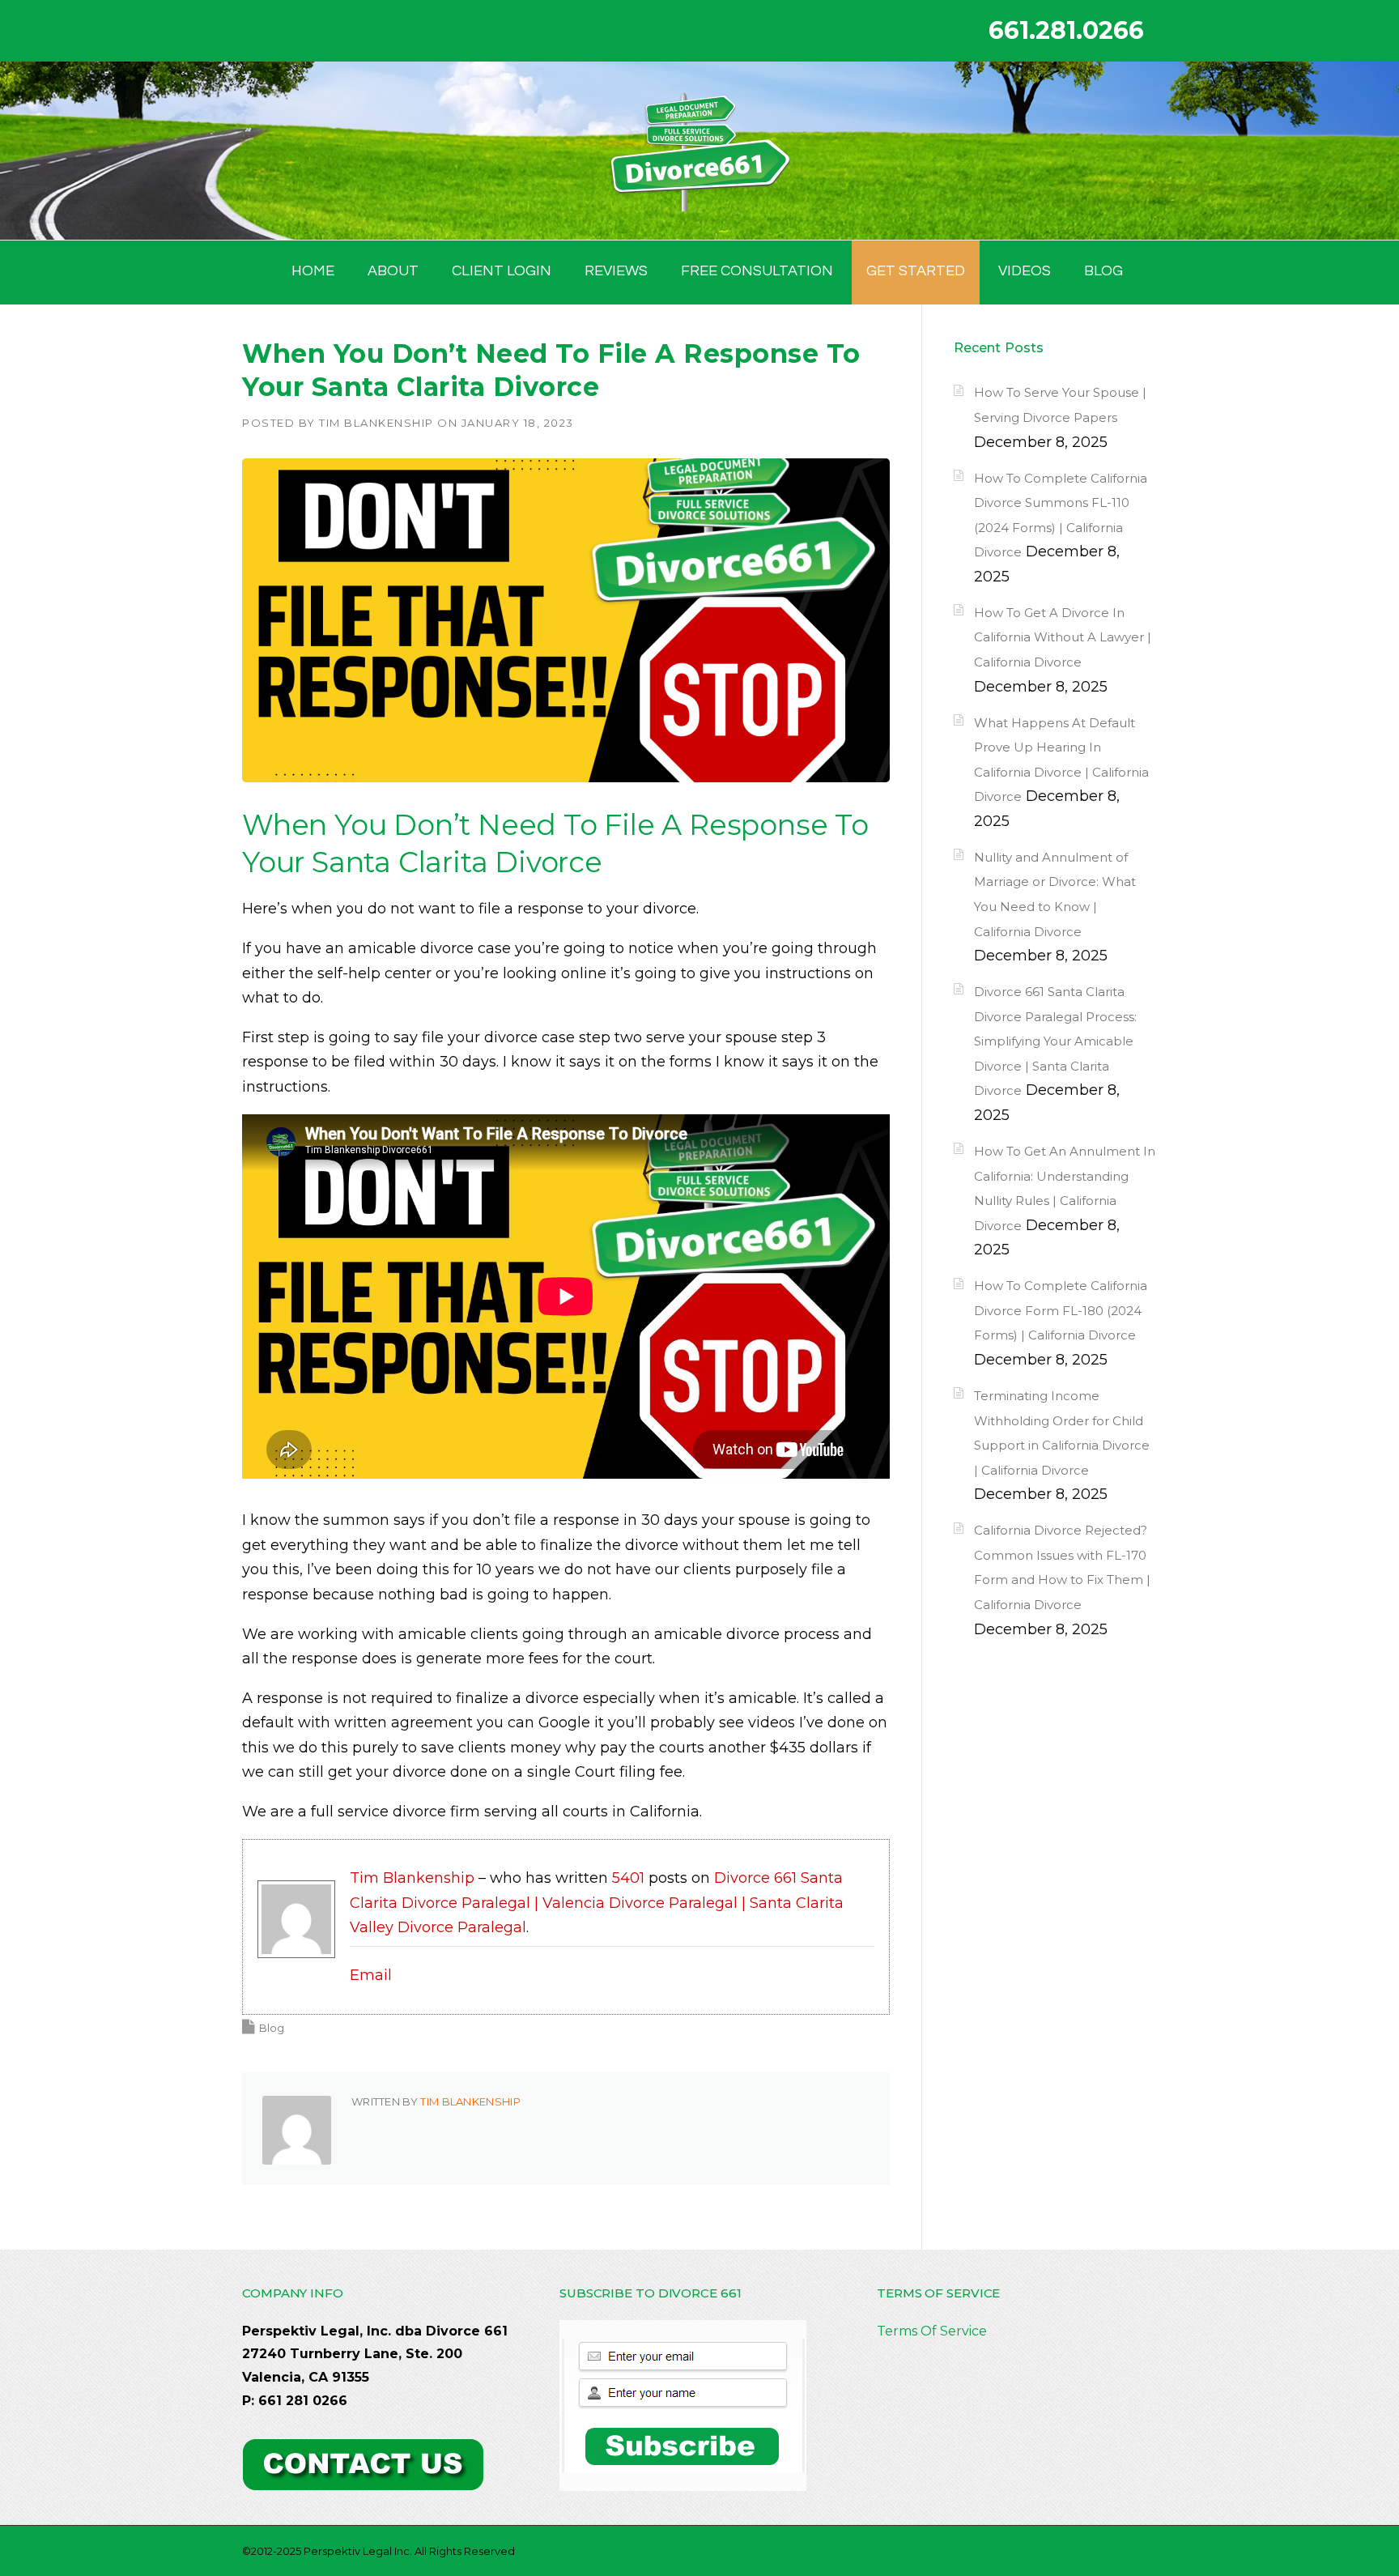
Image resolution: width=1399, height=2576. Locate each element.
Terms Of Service (932, 2331)
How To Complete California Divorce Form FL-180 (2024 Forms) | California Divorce (1061, 1310)
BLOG (1103, 271)
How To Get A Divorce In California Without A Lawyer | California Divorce (1063, 637)
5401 (628, 1878)
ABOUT (393, 271)
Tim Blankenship (376, 423)
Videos (1025, 271)
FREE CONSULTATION (757, 271)
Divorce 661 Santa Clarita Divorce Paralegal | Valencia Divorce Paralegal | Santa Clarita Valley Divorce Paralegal (597, 1903)
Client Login (502, 271)
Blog (272, 2028)
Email (371, 1975)
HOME (313, 271)
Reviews (616, 271)
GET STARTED (916, 271)
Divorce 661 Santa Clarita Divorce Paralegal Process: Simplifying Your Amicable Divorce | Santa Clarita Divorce (1055, 1041)
